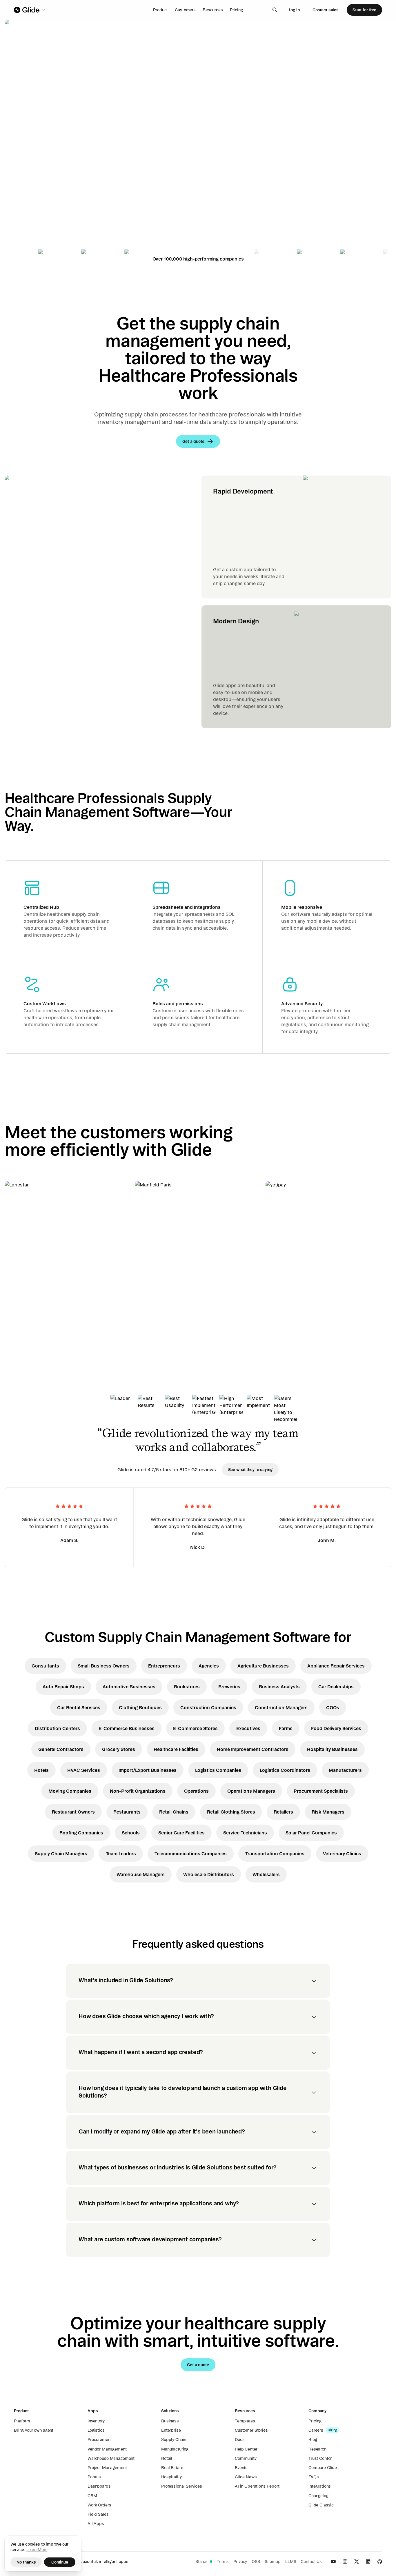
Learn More (37, 2550)
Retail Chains (174, 1812)
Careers (316, 2430)
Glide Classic (321, 2505)
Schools (131, 1833)
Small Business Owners (104, 1666)
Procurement (100, 2440)
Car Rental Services (79, 1707)
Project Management (107, 2468)
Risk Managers (328, 1812)
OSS (256, 2562)
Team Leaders (121, 1854)
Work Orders (99, 2505)
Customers (185, 10)
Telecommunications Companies (191, 1854)
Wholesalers (266, 1874)
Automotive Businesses (129, 1687)
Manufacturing (175, 2449)
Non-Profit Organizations (138, 1791)
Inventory (96, 2421)
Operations (196, 1791)
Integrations (320, 2486)
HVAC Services (84, 1770)
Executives (248, 1728)
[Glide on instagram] (345, 2562)
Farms (286, 1728)
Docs (240, 2440)
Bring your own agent (34, 2430)
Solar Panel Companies (311, 1833)
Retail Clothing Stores (231, 1812)
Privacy (240, 2562)
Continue (60, 2562)
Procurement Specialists (321, 1791)
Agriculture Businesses (263, 1666)
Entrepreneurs (164, 1666)
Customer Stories (251, 2430)
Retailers (283, 1812)
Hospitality (171, 2477)
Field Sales (98, 2514)
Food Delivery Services (336, 1728)
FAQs (314, 2477)
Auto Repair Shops (63, 1687)
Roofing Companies (81, 1833)
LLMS (291, 2562)
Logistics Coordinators (285, 1770)
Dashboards (99, 2486)
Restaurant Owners (73, 1812)
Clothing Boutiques (140, 1707)
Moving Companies (70, 1791)
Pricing (236, 10)
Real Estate (172, 2468)
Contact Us (311, 2562)
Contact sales (326, 10)
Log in (294, 10)
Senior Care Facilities (181, 1833)
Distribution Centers (57, 1728)
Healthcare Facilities (176, 1749)
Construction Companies (208, 1707)
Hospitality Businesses (332, 1749)
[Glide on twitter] (357, 2562)
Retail (167, 2458)
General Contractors (61, 1749)
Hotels (41, 1770)
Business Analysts (279, 1687)
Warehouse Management (111, 2458)
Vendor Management (107, 2449)
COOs (333, 1707)
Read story (26, 1314)
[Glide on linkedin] (368, 2562)
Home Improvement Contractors (253, 1749)
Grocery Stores (119, 1749)
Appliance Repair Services (336, 1666)
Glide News (246, 2477)
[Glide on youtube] (333, 2562)
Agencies (209, 1666)
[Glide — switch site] (30, 10)
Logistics (96, 2430)
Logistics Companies (218, 1770)
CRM (92, 2496)
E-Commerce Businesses (127, 1728)
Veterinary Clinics (342, 1854)
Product (160, 10)
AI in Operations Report (257, 2486)
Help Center (246, 2449)
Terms (223, 2562)
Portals (94, 2477)
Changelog (318, 2496)
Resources (213, 10)
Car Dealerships (336, 1687)
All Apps (96, 2524)
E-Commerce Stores (195, 1728)
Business (170, 2421)
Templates (245, 2421)
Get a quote (45, 197)
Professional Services (182, 2486)
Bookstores (187, 1687)
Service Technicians (245, 1833)
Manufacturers (345, 1770)
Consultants (45, 1666)
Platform (22, 2421)
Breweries (229, 1687)
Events (241, 2468)
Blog (313, 2440)
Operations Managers (251, 1791)
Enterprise (171, 2430)
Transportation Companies (275, 1854)
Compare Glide (323, 2468)
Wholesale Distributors (209, 1874)
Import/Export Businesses (148, 1770)
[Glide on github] (380, 2562)
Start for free (364, 10)
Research (317, 2449)
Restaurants (127, 1812)
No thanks (26, 2562)
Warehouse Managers (141, 1874)
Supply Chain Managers (61, 1854)
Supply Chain (174, 2440)
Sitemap (273, 2562)
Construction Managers (281, 1707)
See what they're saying (250, 1470)
